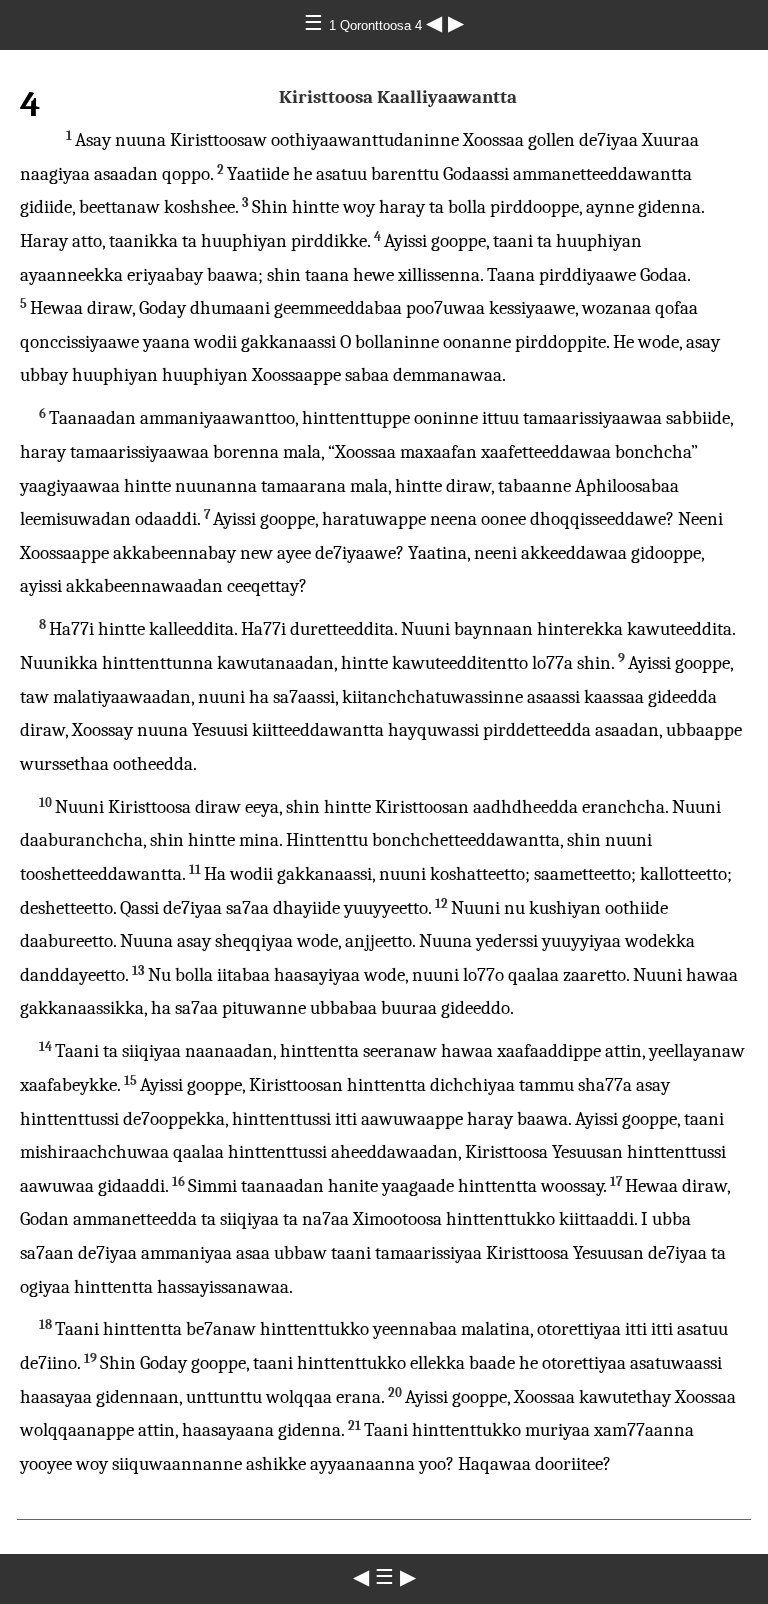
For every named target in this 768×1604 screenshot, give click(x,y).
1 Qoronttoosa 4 (377, 25)
